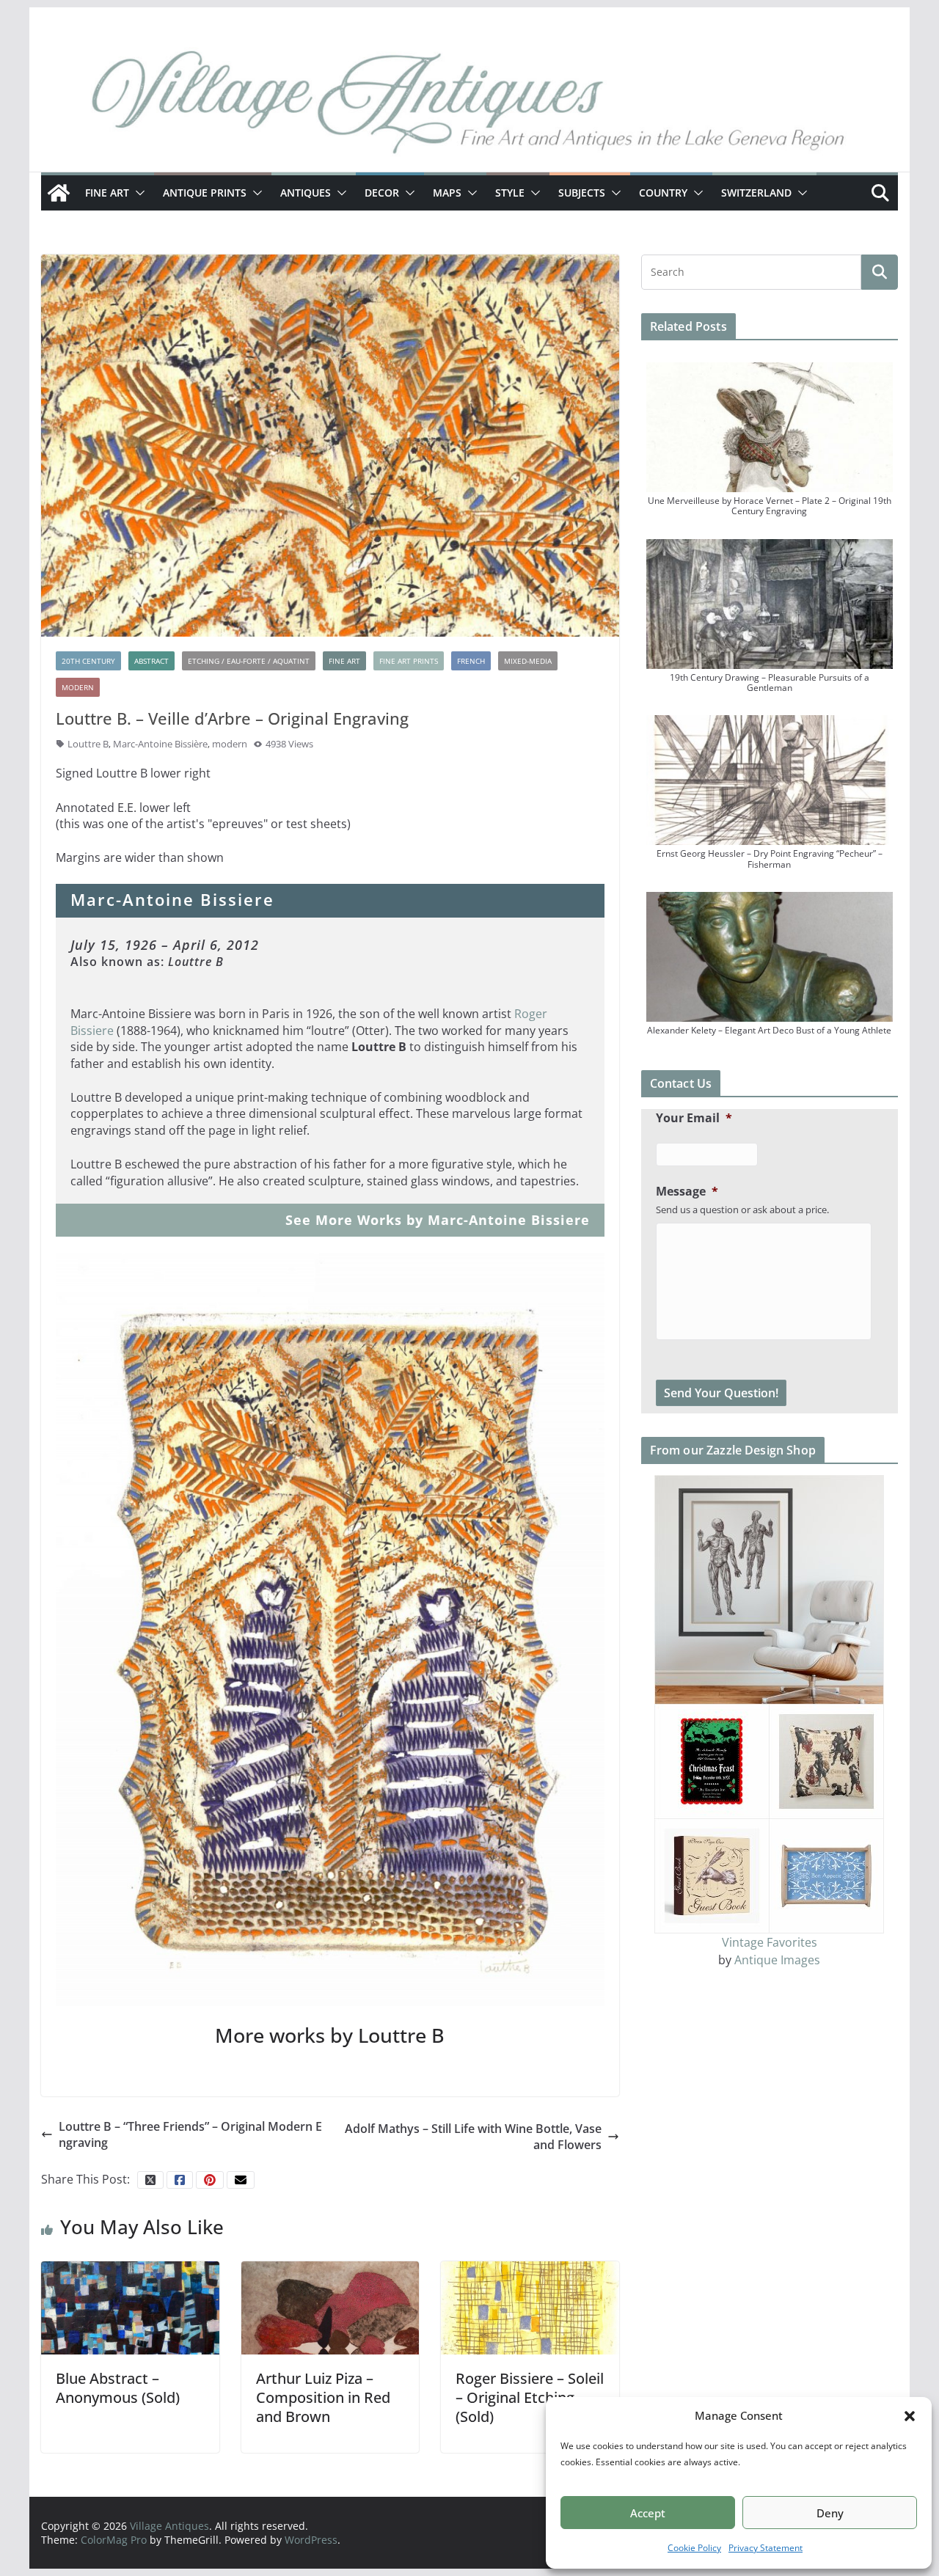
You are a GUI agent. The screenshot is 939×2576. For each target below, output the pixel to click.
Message (687, 1192)
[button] (910, 2416)
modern (230, 744)
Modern (78, 687)
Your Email (694, 1118)
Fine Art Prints (409, 661)
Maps (447, 193)
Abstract (151, 661)
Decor (382, 193)
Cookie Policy (694, 2548)
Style (510, 193)
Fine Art (107, 193)
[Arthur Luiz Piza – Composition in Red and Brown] (330, 2307)
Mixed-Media (528, 661)
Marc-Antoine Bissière (160, 744)
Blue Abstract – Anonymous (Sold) (118, 2388)
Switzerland (756, 193)
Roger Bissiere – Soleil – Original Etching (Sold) (530, 2397)
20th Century (88, 661)
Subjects (582, 193)
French (471, 661)
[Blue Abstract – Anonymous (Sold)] (130, 2307)
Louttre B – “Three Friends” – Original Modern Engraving (190, 2134)
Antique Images (777, 1960)
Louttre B (88, 744)
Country (663, 193)
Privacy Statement (766, 2548)
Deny (830, 2513)
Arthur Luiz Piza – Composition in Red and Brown (323, 2397)
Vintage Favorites (770, 1942)
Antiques (306, 193)
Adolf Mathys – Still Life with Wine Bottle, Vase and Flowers (473, 2137)
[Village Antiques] (469, 106)
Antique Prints (205, 193)
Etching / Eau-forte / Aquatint (249, 661)
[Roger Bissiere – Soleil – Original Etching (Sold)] (530, 2307)
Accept (648, 2513)
